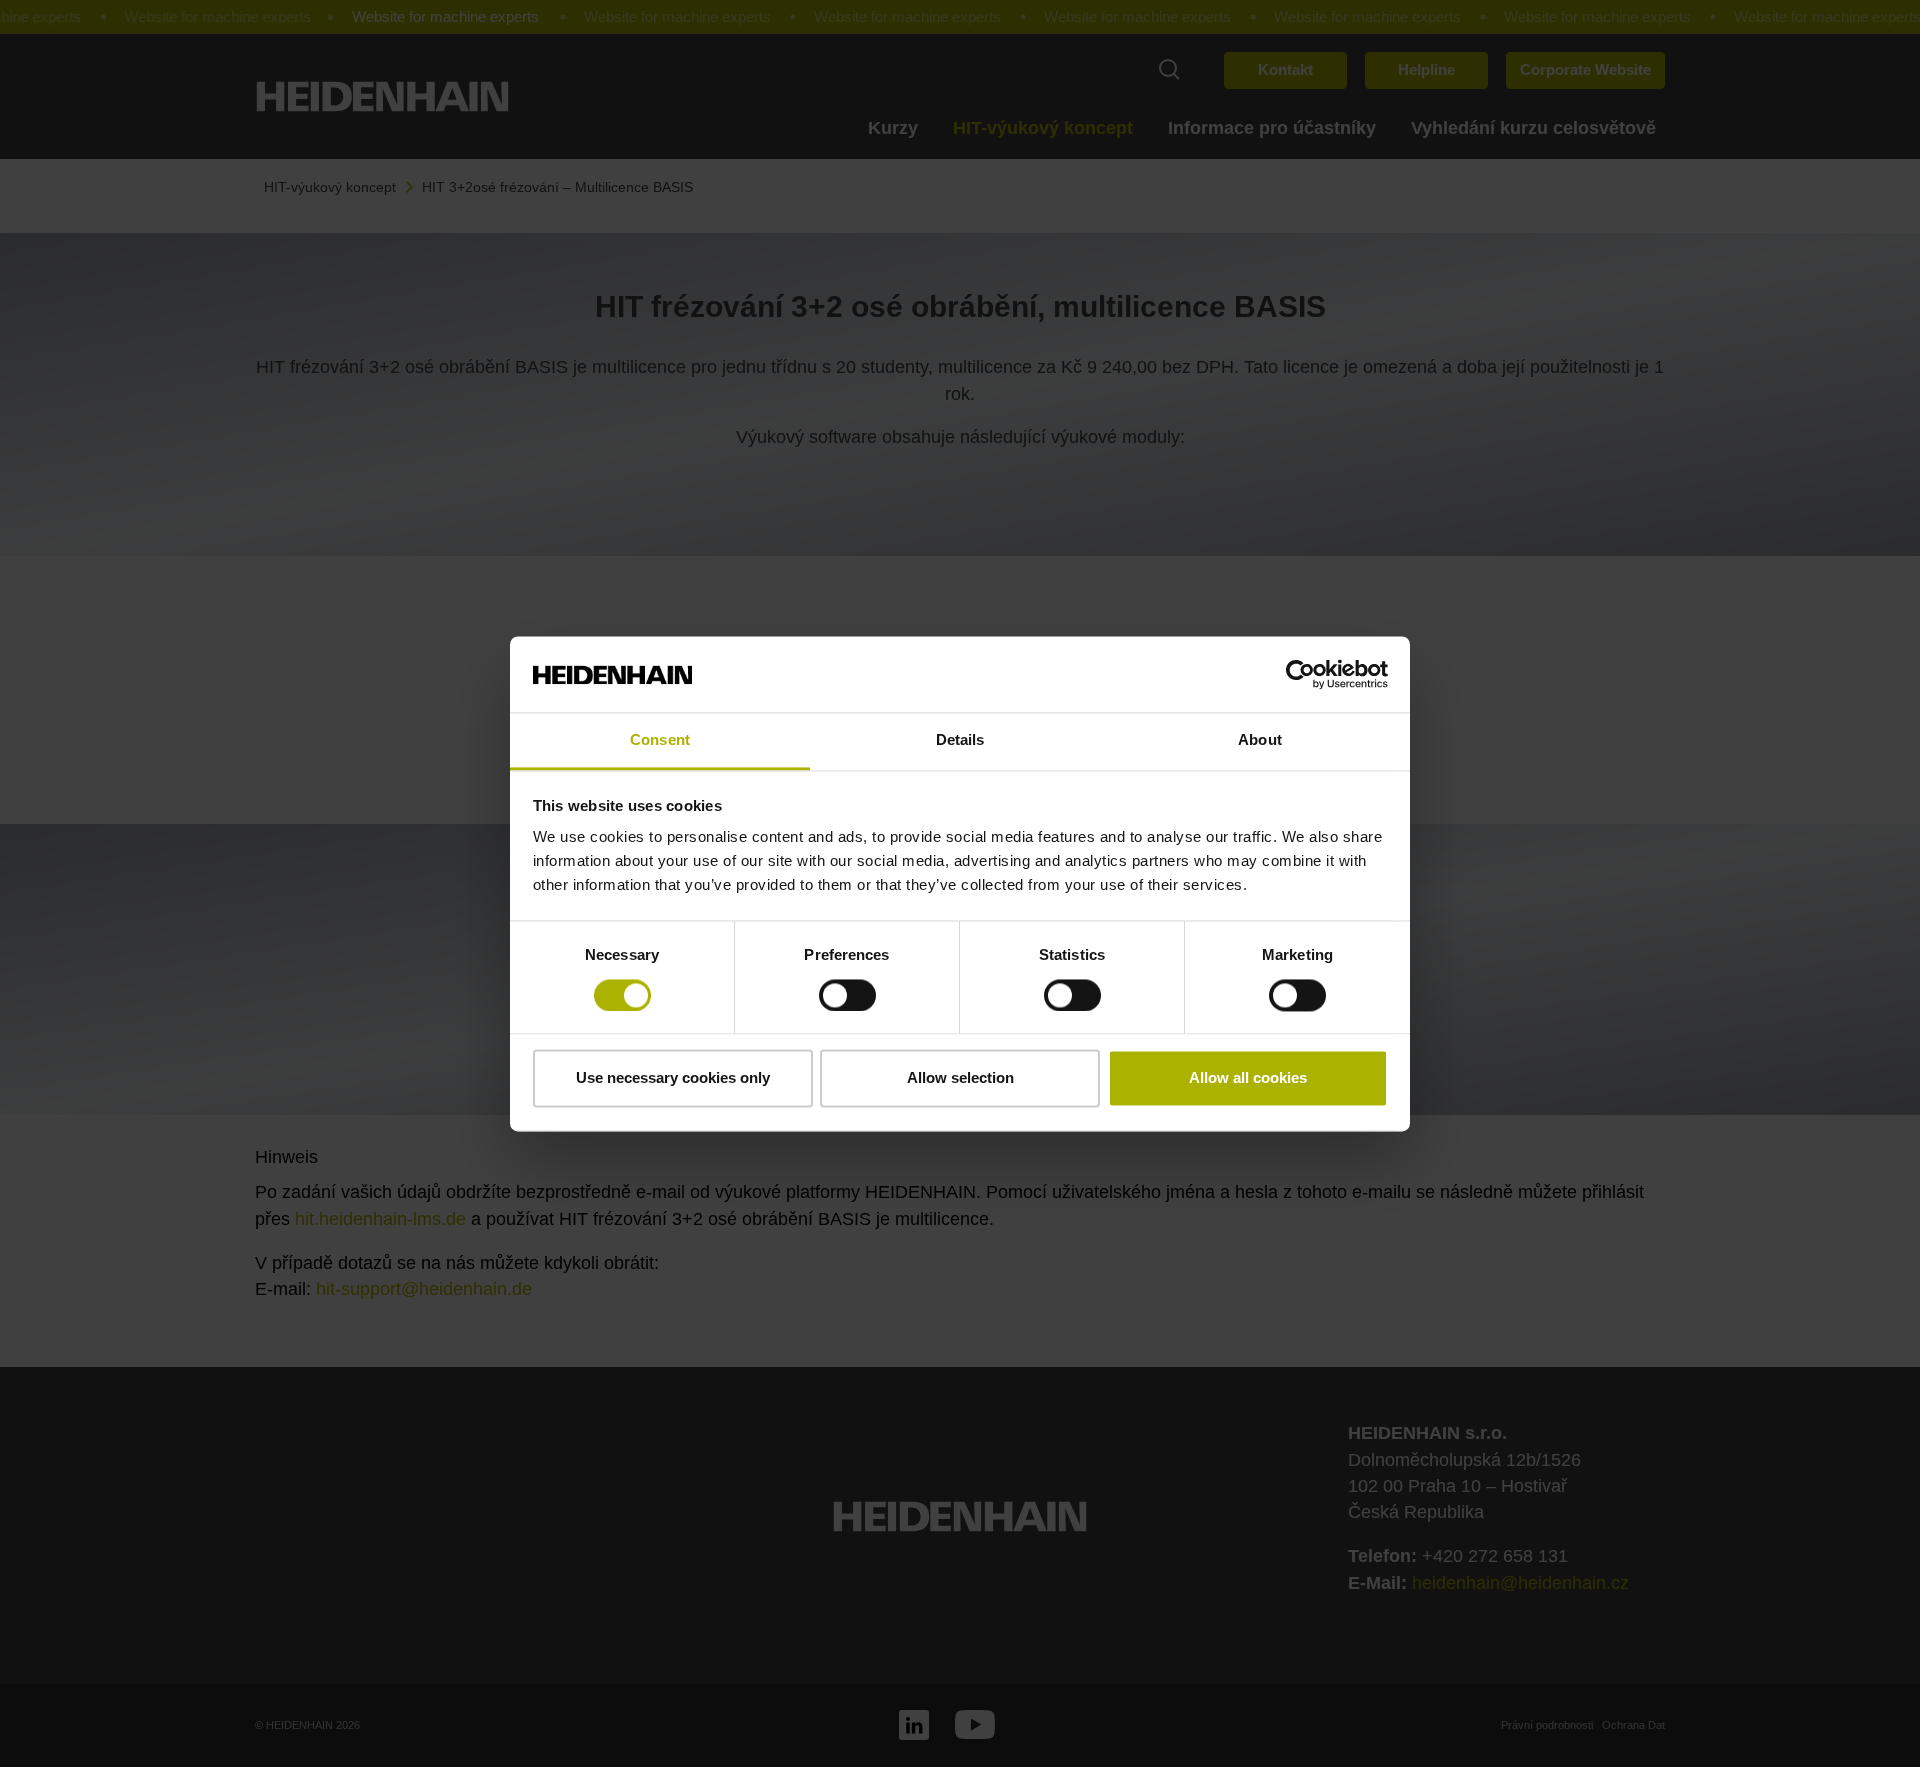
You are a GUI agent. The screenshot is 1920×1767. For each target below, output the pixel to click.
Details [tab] (960, 740)
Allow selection (960, 1078)
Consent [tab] (660, 740)
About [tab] (1260, 740)
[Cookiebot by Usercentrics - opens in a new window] (1300, 674)
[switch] (847, 995)
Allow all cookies (1248, 1078)
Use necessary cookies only (673, 1078)
